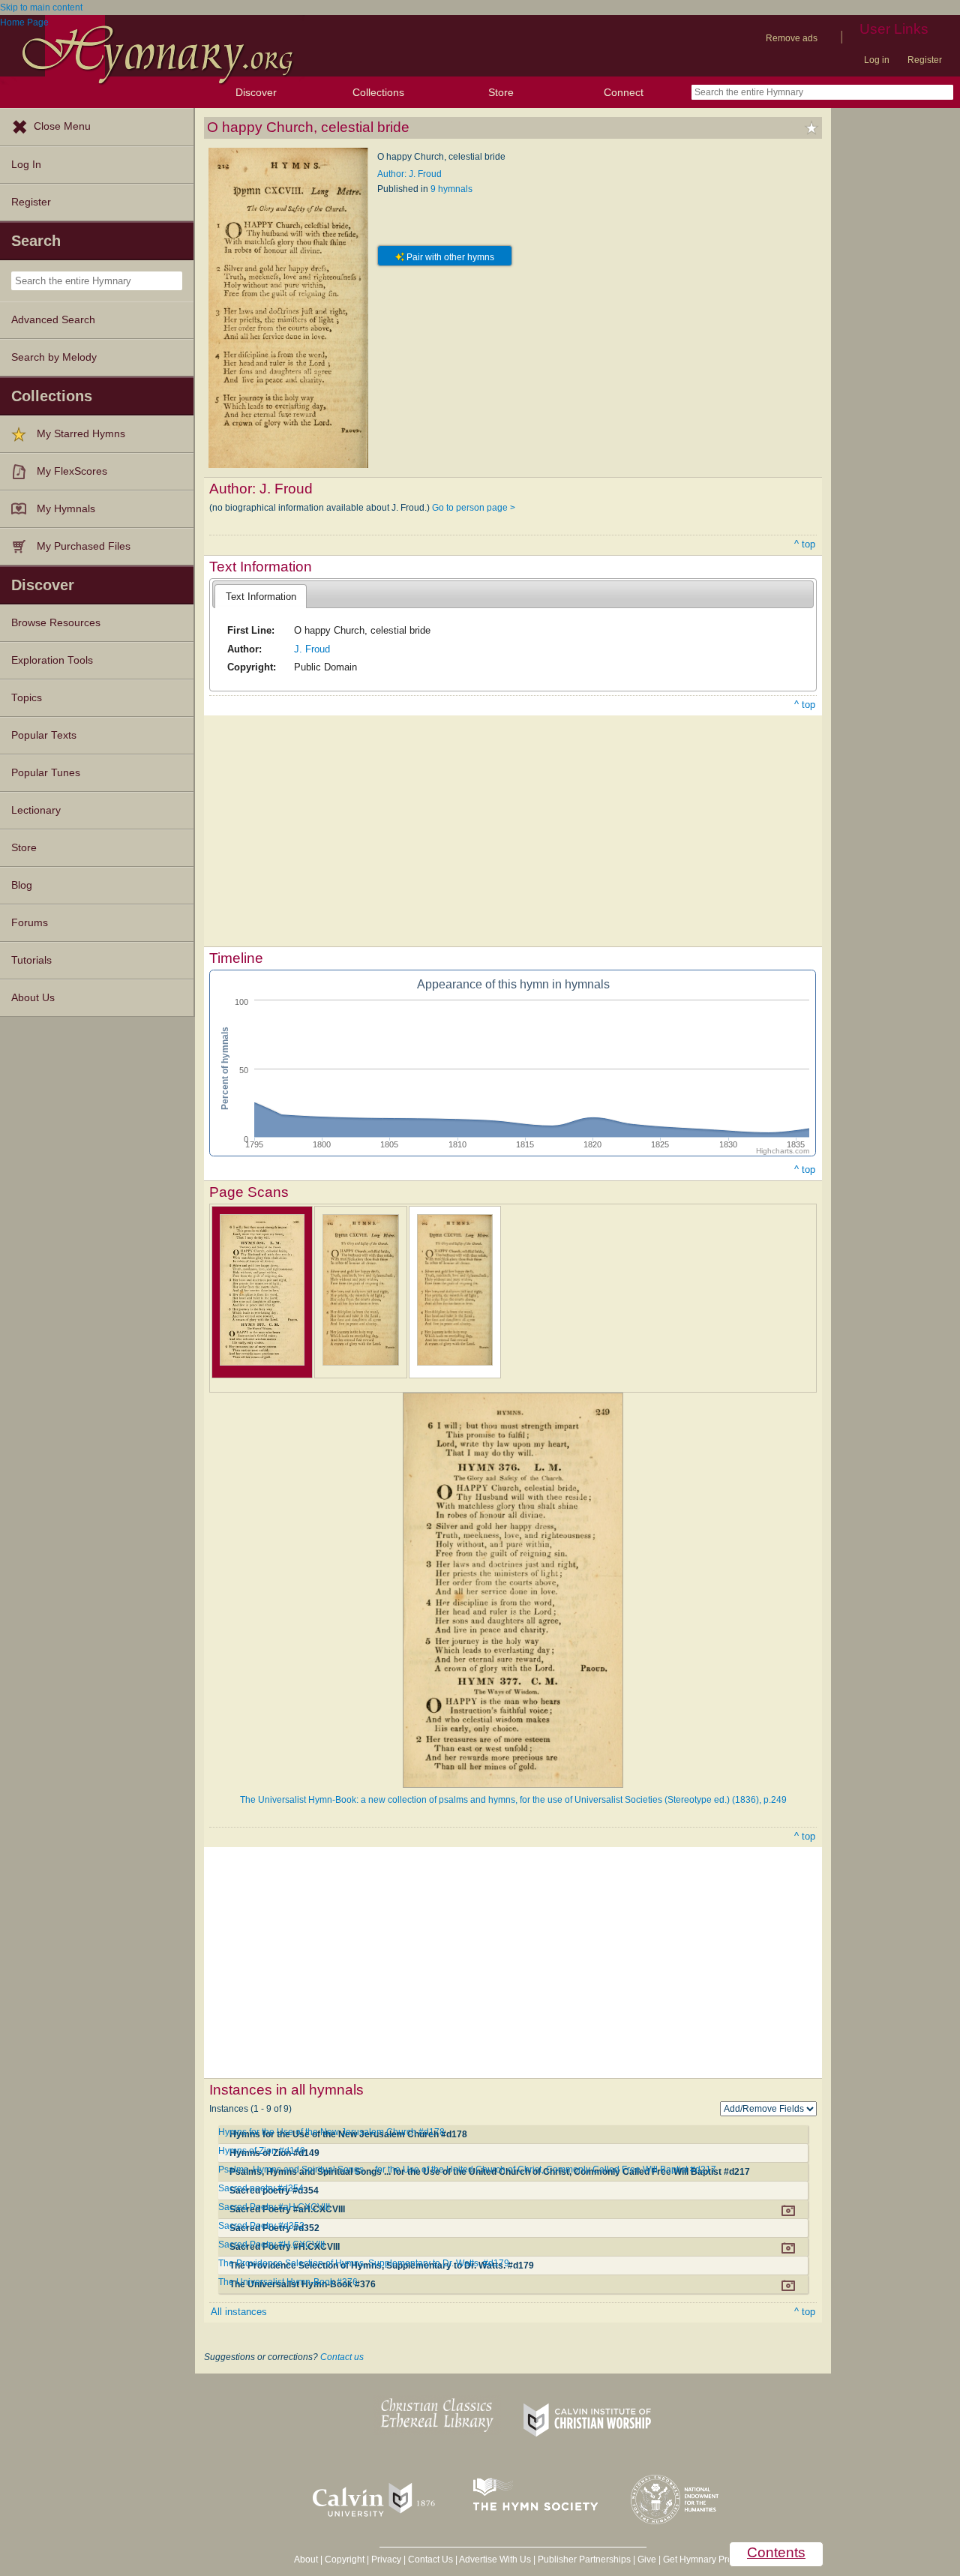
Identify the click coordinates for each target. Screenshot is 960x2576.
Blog (22, 885)
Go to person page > (474, 508)
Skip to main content (41, 7)
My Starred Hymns (81, 434)
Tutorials (31, 960)
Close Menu (62, 126)
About (306, 2560)
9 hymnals (451, 189)
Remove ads (792, 38)
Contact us (342, 2357)
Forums (30, 923)
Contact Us (430, 2560)
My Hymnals (66, 509)
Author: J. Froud (409, 174)
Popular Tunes (46, 773)
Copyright (345, 2560)
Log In (26, 165)
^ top (805, 544)
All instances (239, 2312)
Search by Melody (54, 357)
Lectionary (36, 810)
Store (501, 92)
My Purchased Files (84, 546)
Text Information (261, 597)
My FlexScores (72, 471)
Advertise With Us (495, 2560)
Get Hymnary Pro (698, 2560)
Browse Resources (56, 623)
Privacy (386, 2560)
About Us (33, 998)
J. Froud (312, 649)
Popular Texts (44, 735)
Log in (877, 60)
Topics (27, 698)
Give (647, 2560)
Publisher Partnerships (584, 2560)
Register (925, 60)
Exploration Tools (52, 660)
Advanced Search (53, 320)
